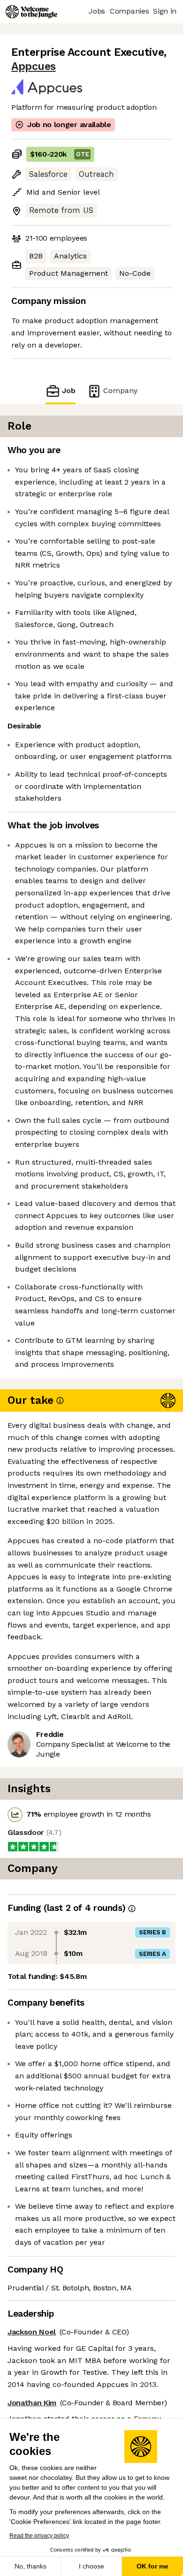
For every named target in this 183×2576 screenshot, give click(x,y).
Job (69, 390)
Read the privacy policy (39, 2536)
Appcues (34, 66)
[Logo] (31, 12)
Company (120, 390)
